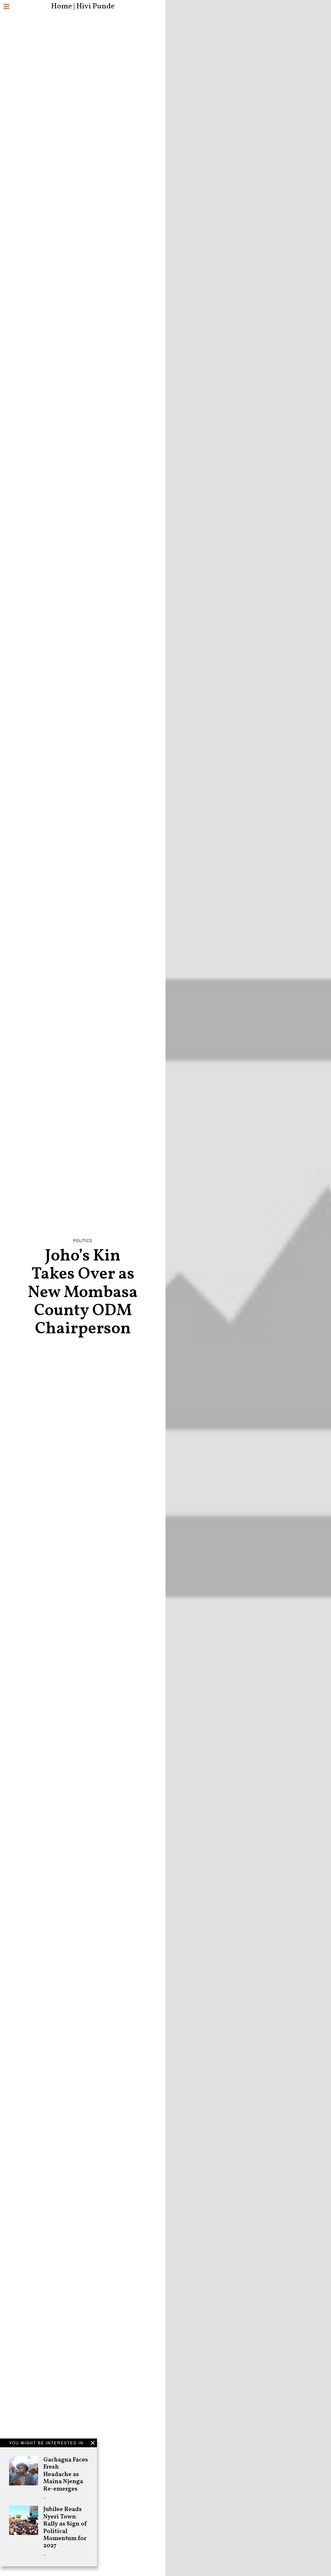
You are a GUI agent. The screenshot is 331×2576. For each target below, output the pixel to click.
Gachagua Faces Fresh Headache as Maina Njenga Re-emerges (66, 2474)
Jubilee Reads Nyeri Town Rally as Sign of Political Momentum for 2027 (65, 2527)
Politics (83, 1241)
